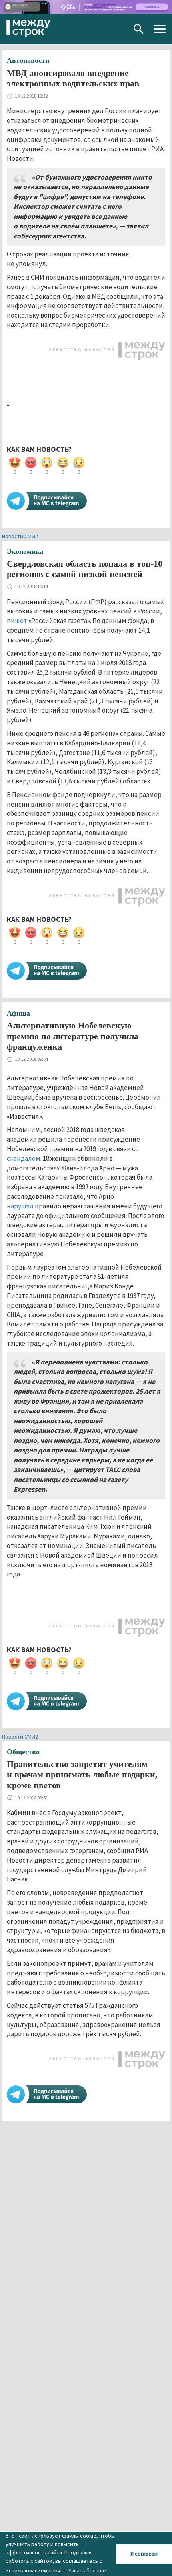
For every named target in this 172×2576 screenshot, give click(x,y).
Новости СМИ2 (20, 536)
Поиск (139, 29)
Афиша (18, 1013)
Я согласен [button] (144, 2554)
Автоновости (28, 60)
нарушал (20, 1206)
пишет (17, 621)
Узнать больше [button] (87, 2570)
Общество (23, 1752)
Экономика (25, 551)
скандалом (24, 1158)
